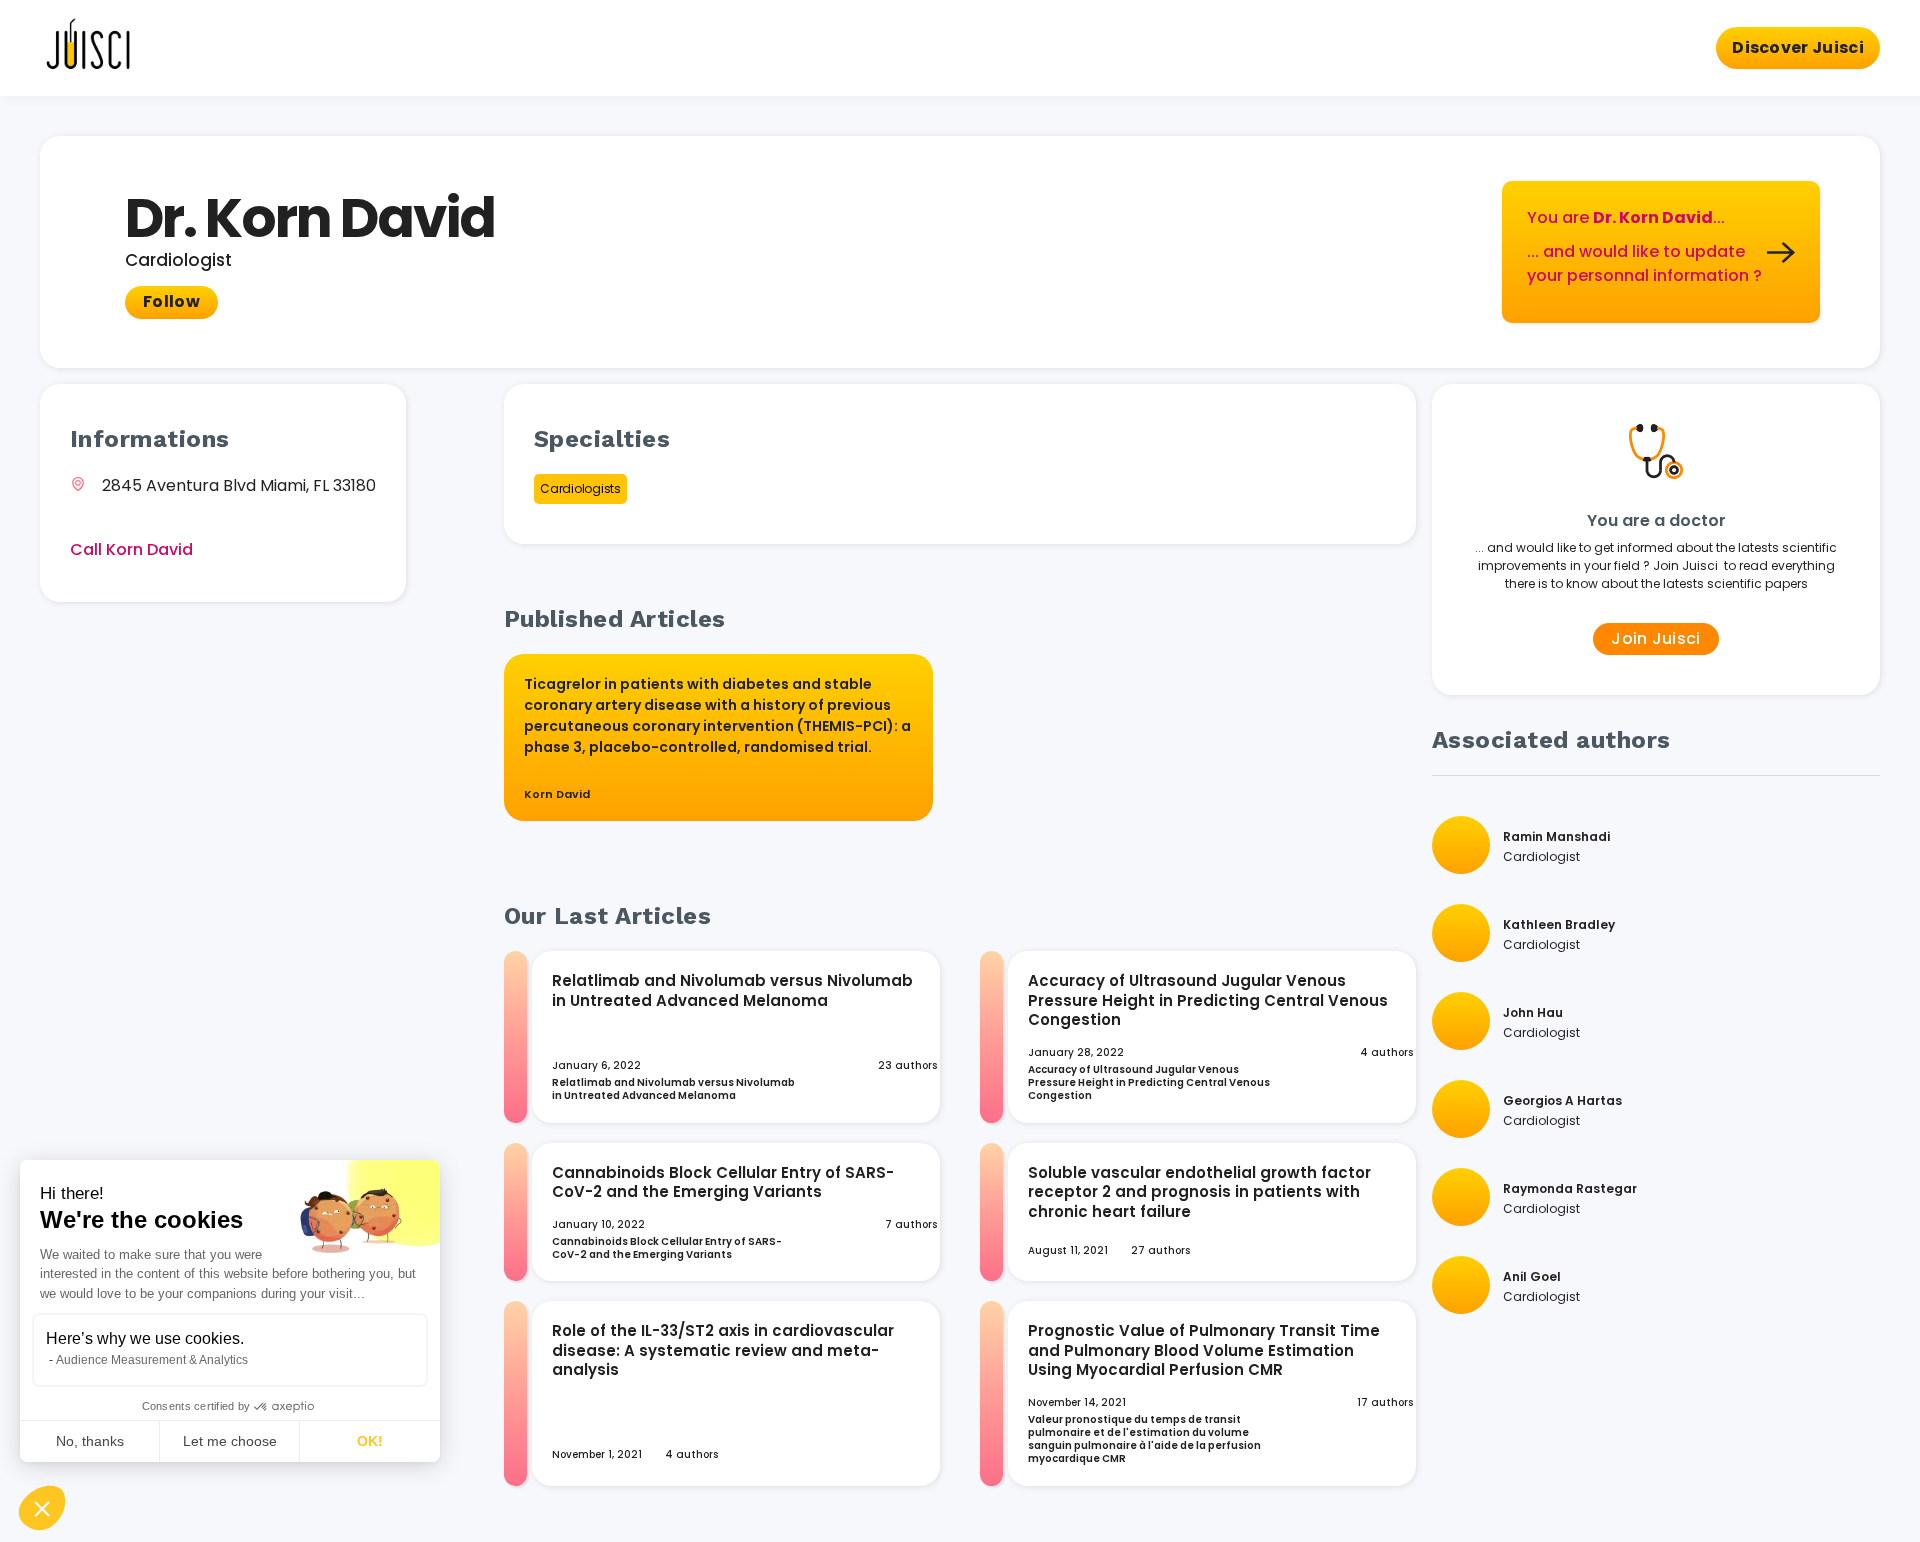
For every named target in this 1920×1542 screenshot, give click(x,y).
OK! (370, 1441)
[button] (42, 1508)
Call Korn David (131, 549)
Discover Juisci (1798, 47)
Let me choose (230, 1441)
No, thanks (90, 1441)
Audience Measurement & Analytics (152, 1360)
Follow (171, 301)
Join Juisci (1656, 638)
